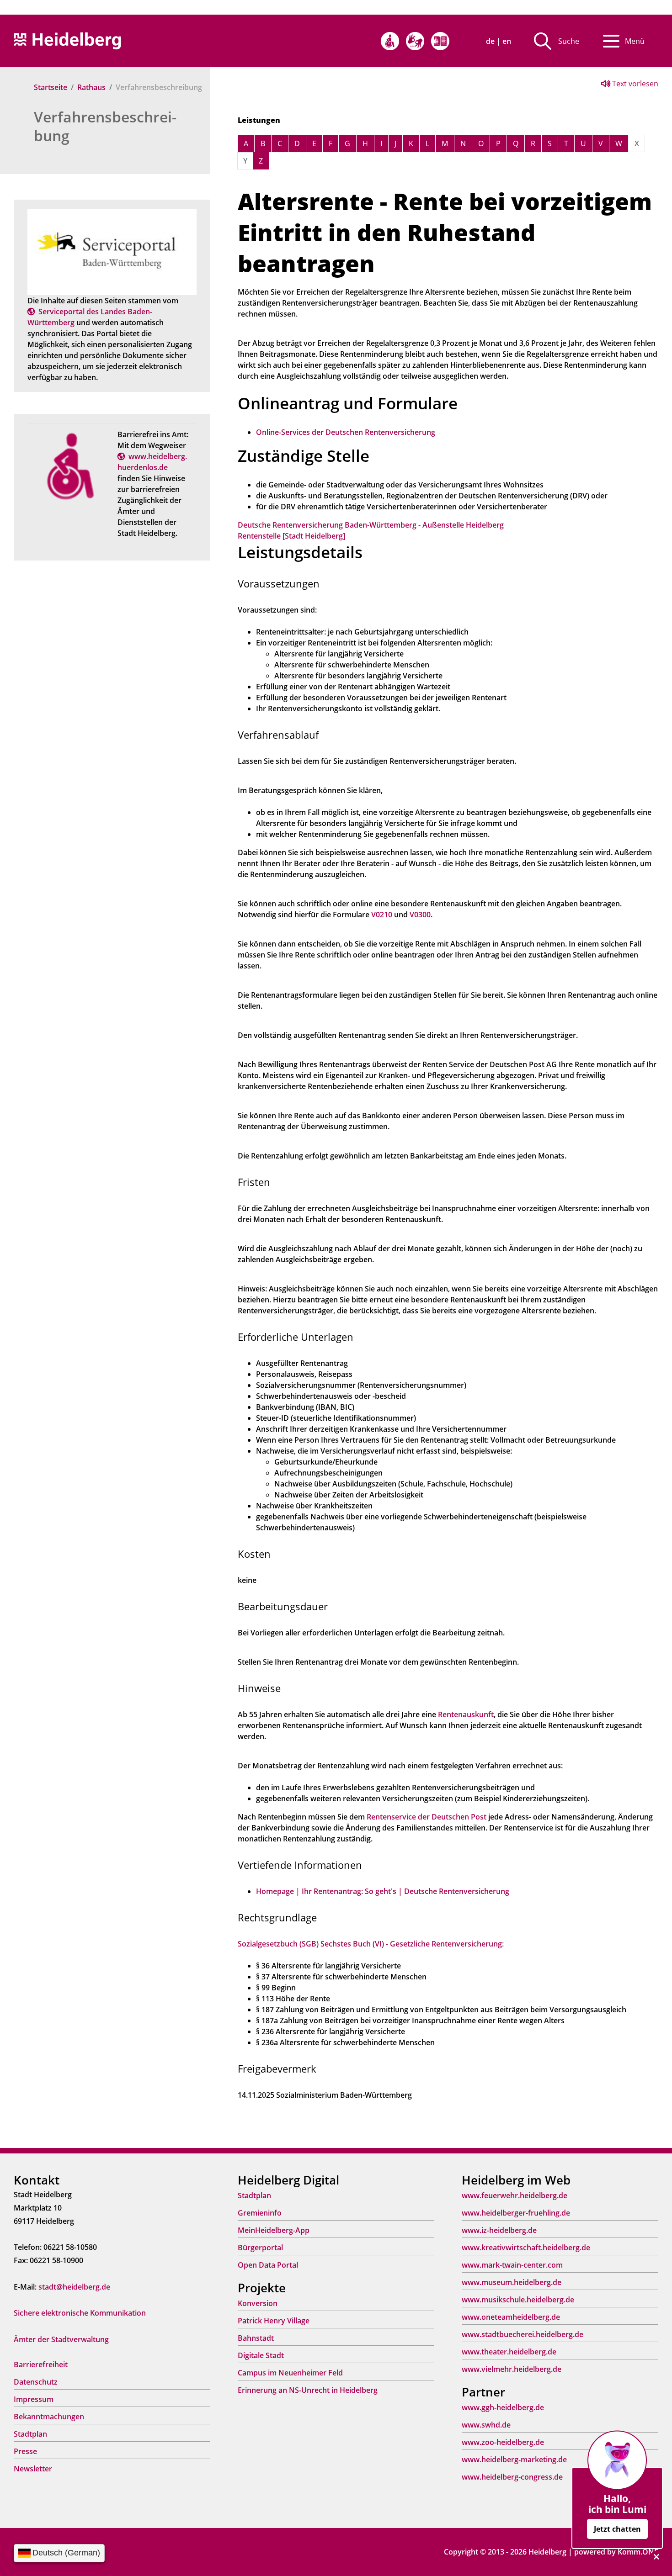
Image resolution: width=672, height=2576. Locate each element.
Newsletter (33, 2469)
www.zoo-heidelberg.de (503, 2442)
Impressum (34, 2399)
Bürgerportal (260, 2248)
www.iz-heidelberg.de (499, 2230)
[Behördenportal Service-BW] (112, 251)
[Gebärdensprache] (415, 41)
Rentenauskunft (466, 1714)
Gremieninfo (260, 2213)
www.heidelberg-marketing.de (514, 2460)
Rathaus (91, 87)
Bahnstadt (256, 2338)
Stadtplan (30, 2434)
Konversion (258, 2303)
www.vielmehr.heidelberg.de (512, 2369)
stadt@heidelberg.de (74, 2287)
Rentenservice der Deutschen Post (427, 1817)
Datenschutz (36, 2382)
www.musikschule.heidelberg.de (518, 2300)
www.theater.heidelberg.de (509, 2352)
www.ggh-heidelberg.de (503, 2407)
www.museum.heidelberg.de (512, 2282)
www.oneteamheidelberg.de (511, 2317)
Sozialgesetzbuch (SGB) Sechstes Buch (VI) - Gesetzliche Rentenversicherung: (371, 1944)
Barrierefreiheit (41, 2364)
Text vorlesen (634, 84)
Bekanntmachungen (49, 2417)
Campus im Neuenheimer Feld (290, 2373)
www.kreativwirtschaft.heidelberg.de (526, 2248)
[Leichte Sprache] (440, 41)
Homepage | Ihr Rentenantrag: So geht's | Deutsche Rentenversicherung (383, 1891)
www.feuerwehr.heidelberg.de (515, 2195)
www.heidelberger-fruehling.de (516, 2213)
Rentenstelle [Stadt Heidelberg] (291, 536)
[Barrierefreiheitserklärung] (390, 41)
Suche (569, 41)
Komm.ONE (638, 2552)
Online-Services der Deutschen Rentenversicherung (346, 432)
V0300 (420, 915)
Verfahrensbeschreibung (105, 126)
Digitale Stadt (261, 2355)
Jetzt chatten (617, 2529)
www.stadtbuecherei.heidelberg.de (523, 2334)
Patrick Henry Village (274, 2321)
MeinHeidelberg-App (274, 2230)
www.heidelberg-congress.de (512, 2477)
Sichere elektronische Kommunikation (80, 2313)
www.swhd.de (486, 2425)
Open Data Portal (268, 2265)
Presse (25, 2451)
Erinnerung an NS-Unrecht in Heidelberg (308, 2390)
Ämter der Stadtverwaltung (61, 2339)
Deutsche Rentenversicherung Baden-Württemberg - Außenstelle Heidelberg (371, 525)
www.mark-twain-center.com (512, 2265)
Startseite (51, 87)
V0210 (383, 915)
